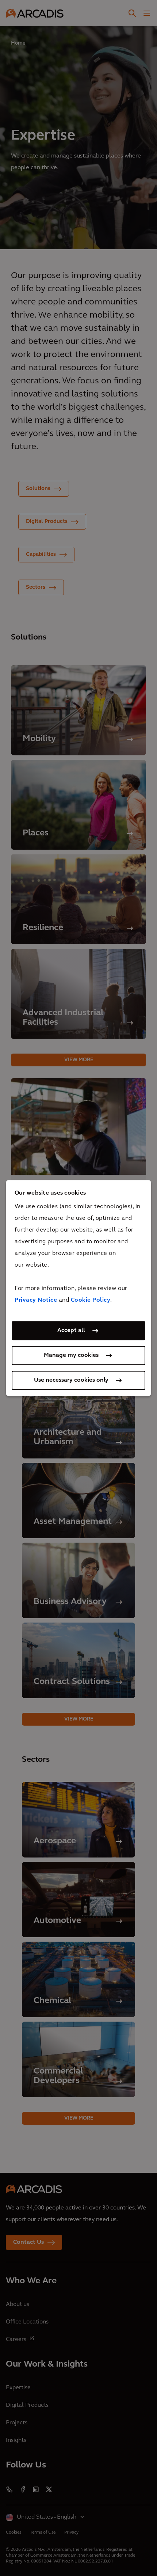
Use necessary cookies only (71, 1380)
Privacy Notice (36, 1300)
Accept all (71, 1331)
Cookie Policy (91, 1300)
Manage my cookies (71, 1355)
